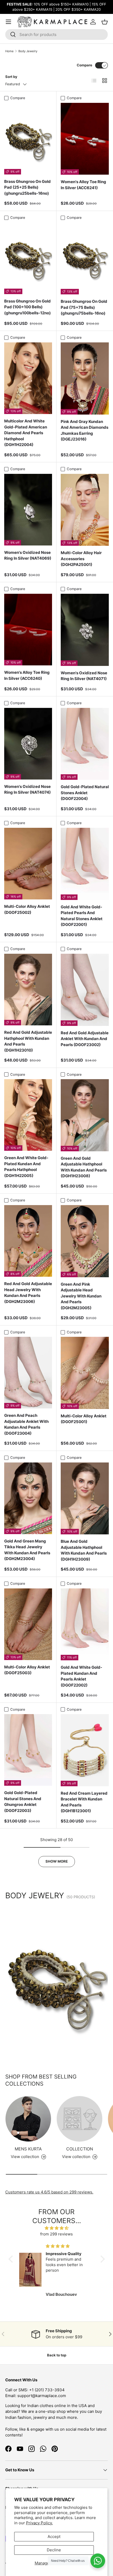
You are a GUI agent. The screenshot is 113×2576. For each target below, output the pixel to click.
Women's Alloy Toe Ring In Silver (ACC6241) (83, 185)
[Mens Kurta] (28, 2119)
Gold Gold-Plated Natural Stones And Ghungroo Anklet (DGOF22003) (23, 1802)
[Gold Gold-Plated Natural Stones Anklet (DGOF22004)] (85, 744)
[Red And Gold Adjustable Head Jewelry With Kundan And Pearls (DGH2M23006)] (28, 1241)
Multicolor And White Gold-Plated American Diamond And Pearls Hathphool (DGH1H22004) (26, 433)
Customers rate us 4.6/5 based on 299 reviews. (49, 2192)
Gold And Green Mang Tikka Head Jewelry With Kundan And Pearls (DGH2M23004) (27, 1550)
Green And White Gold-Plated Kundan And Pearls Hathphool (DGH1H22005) (26, 1167)
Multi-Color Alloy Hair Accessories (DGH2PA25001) (81, 559)
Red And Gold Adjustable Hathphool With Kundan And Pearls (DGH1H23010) (28, 1041)
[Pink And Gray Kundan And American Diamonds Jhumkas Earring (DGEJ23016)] (85, 378)
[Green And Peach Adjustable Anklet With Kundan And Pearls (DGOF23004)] (28, 1373)
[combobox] (56, 35)
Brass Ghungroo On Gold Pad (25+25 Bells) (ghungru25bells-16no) (27, 187)
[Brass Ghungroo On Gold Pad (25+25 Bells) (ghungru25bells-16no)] (28, 139)
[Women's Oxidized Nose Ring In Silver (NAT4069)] (28, 510)
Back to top (57, 2355)
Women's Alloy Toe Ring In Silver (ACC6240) (27, 675)
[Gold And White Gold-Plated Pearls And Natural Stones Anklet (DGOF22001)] (85, 864)
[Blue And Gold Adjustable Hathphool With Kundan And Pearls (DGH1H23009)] (85, 1499)
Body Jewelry (28, 51)
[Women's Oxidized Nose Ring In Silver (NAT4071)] (85, 630)
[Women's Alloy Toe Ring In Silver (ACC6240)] (28, 630)
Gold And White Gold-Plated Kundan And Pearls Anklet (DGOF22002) (81, 1676)
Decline (54, 2550)
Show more (57, 1861)
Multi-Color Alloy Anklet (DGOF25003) (27, 1670)
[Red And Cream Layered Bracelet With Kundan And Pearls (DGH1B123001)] (85, 1750)
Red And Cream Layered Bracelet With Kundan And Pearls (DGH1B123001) (84, 1802)
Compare (84, 65)
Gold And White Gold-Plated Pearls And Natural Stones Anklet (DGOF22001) (82, 916)
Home (9, 51)
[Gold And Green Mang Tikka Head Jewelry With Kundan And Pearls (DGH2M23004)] (28, 1498)
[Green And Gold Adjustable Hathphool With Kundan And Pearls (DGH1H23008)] (85, 1115)
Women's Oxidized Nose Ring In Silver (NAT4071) (84, 676)
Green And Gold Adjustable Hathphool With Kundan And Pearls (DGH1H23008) (84, 1167)
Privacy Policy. (39, 2523)
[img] (57, 2228)
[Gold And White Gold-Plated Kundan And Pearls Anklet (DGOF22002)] (85, 1624)
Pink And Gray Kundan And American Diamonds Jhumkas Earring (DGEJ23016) (84, 430)
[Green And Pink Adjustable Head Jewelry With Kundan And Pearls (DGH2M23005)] (85, 1241)
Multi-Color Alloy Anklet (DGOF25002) (27, 909)
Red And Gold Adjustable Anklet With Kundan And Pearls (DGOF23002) (85, 1039)
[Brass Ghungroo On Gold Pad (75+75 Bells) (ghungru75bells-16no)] (85, 259)
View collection (76, 2157)
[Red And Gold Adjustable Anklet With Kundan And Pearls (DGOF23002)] (85, 990)
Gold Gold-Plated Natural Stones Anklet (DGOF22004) (85, 793)
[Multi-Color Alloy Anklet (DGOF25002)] (28, 864)
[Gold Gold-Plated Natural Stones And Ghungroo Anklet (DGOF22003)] (28, 1750)
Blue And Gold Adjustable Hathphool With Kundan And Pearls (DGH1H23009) (84, 1550)
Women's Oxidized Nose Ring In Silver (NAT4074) (27, 789)
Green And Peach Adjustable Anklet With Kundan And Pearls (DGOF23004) (26, 1424)
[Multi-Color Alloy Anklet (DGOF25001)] (85, 1373)
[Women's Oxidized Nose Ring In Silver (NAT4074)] (28, 744)
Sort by (11, 77)
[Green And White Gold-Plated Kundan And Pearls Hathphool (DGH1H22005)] (28, 1115)
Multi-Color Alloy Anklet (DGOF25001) (84, 1419)
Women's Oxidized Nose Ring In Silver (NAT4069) (28, 555)
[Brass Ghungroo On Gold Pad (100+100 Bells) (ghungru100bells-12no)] (28, 258)
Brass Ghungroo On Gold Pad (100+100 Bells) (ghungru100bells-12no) (27, 307)
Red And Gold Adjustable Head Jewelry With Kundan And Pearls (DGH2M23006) (28, 1293)
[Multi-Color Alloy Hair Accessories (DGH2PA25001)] (85, 510)
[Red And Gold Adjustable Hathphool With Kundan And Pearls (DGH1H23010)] (28, 990)
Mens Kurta (28, 2149)
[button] (12, 2259)
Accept (54, 2537)
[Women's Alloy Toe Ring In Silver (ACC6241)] (85, 139)
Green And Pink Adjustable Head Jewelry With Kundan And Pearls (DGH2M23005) (81, 1296)
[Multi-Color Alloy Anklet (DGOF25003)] (28, 1624)
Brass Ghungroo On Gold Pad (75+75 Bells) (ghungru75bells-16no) (84, 307)
